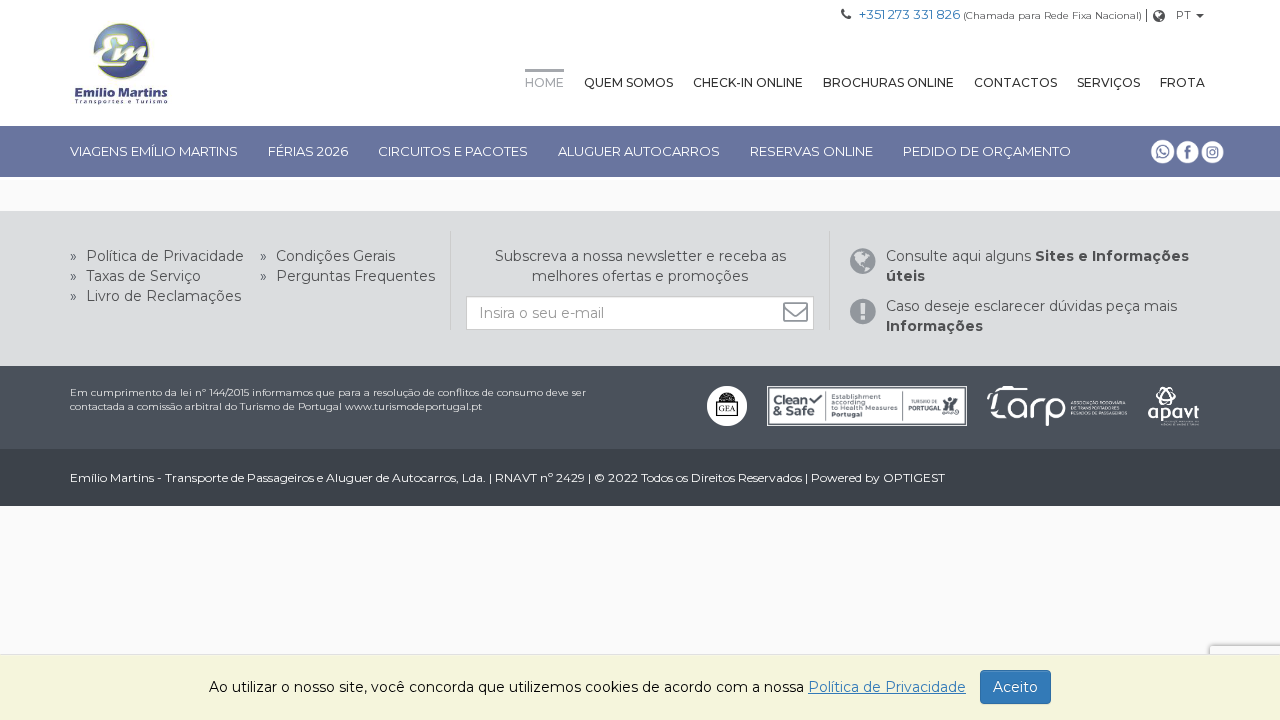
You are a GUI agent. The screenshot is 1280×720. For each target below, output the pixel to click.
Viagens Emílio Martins (154, 151)
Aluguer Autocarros (639, 151)
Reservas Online (811, 151)
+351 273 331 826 (909, 14)
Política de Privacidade (163, 256)
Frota (1182, 82)
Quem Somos (628, 82)
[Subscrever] (798, 311)
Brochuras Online (888, 82)
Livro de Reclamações (161, 296)
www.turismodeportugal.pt (413, 406)
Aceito (1015, 687)
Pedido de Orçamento (987, 151)
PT (1183, 15)
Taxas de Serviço (141, 276)
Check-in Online (748, 82)
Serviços (1108, 82)
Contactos (1015, 82)
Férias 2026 (308, 151)
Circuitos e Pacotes (453, 151)
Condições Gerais (333, 256)
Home (544, 82)
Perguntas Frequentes (353, 276)
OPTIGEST (914, 477)
